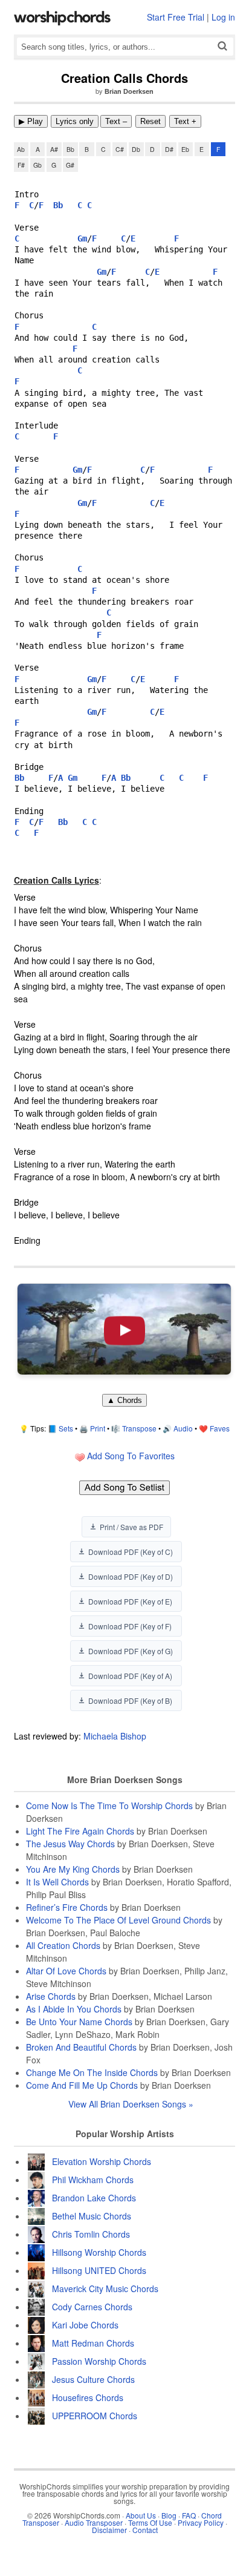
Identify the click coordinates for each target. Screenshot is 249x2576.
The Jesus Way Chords (70, 1844)
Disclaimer (109, 2530)
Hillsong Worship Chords (99, 2252)
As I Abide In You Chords (74, 2009)
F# (21, 165)
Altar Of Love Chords (66, 1971)
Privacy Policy (201, 2522)
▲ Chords (124, 1400)
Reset (150, 121)
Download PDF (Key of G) (131, 1651)
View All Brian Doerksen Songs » (131, 2104)
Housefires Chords (88, 2397)
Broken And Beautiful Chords (81, 2047)
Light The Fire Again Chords (80, 1831)
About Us (141, 2515)
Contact (145, 2530)
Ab (21, 149)
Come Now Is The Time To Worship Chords (109, 1805)
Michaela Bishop (115, 1736)
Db (136, 149)
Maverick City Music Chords (105, 2288)
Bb (70, 149)
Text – (116, 121)
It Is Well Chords (57, 1882)
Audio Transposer (94, 2522)
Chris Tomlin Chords (91, 2234)
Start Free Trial (176, 17)
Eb (185, 149)
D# (169, 149)
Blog (169, 2515)
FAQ (189, 2515)
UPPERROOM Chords (95, 2416)
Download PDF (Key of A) (130, 1676)
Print (98, 1428)
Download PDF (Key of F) (130, 1626)
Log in (223, 17)
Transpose (139, 1428)
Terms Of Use (150, 2522)
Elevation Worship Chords (102, 2161)
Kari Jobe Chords (85, 2325)
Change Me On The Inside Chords (92, 2072)
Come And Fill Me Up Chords (82, 2085)
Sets (66, 1428)
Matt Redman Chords (93, 2343)
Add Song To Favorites (130, 1456)
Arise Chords (51, 1996)
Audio (183, 1428)
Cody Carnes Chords (92, 2307)
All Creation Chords (63, 1945)
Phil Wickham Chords (93, 2180)
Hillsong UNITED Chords (99, 2270)
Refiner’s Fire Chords (67, 1907)
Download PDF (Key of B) (130, 1700)
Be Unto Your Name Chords (79, 2022)
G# (70, 165)
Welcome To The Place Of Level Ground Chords (118, 1920)
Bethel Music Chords (92, 2216)
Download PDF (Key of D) (131, 1576)
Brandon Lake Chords (94, 2198)
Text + (185, 121)
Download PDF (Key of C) (131, 1552)
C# (120, 149)
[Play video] (124, 1329)
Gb (37, 165)
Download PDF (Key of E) (130, 1601)
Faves (220, 1428)
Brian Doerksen (129, 91)
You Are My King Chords (73, 1869)
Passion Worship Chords (99, 2361)
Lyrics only (75, 121)
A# (54, 149)
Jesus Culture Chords (93, 2379)
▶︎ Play (31, 121)
